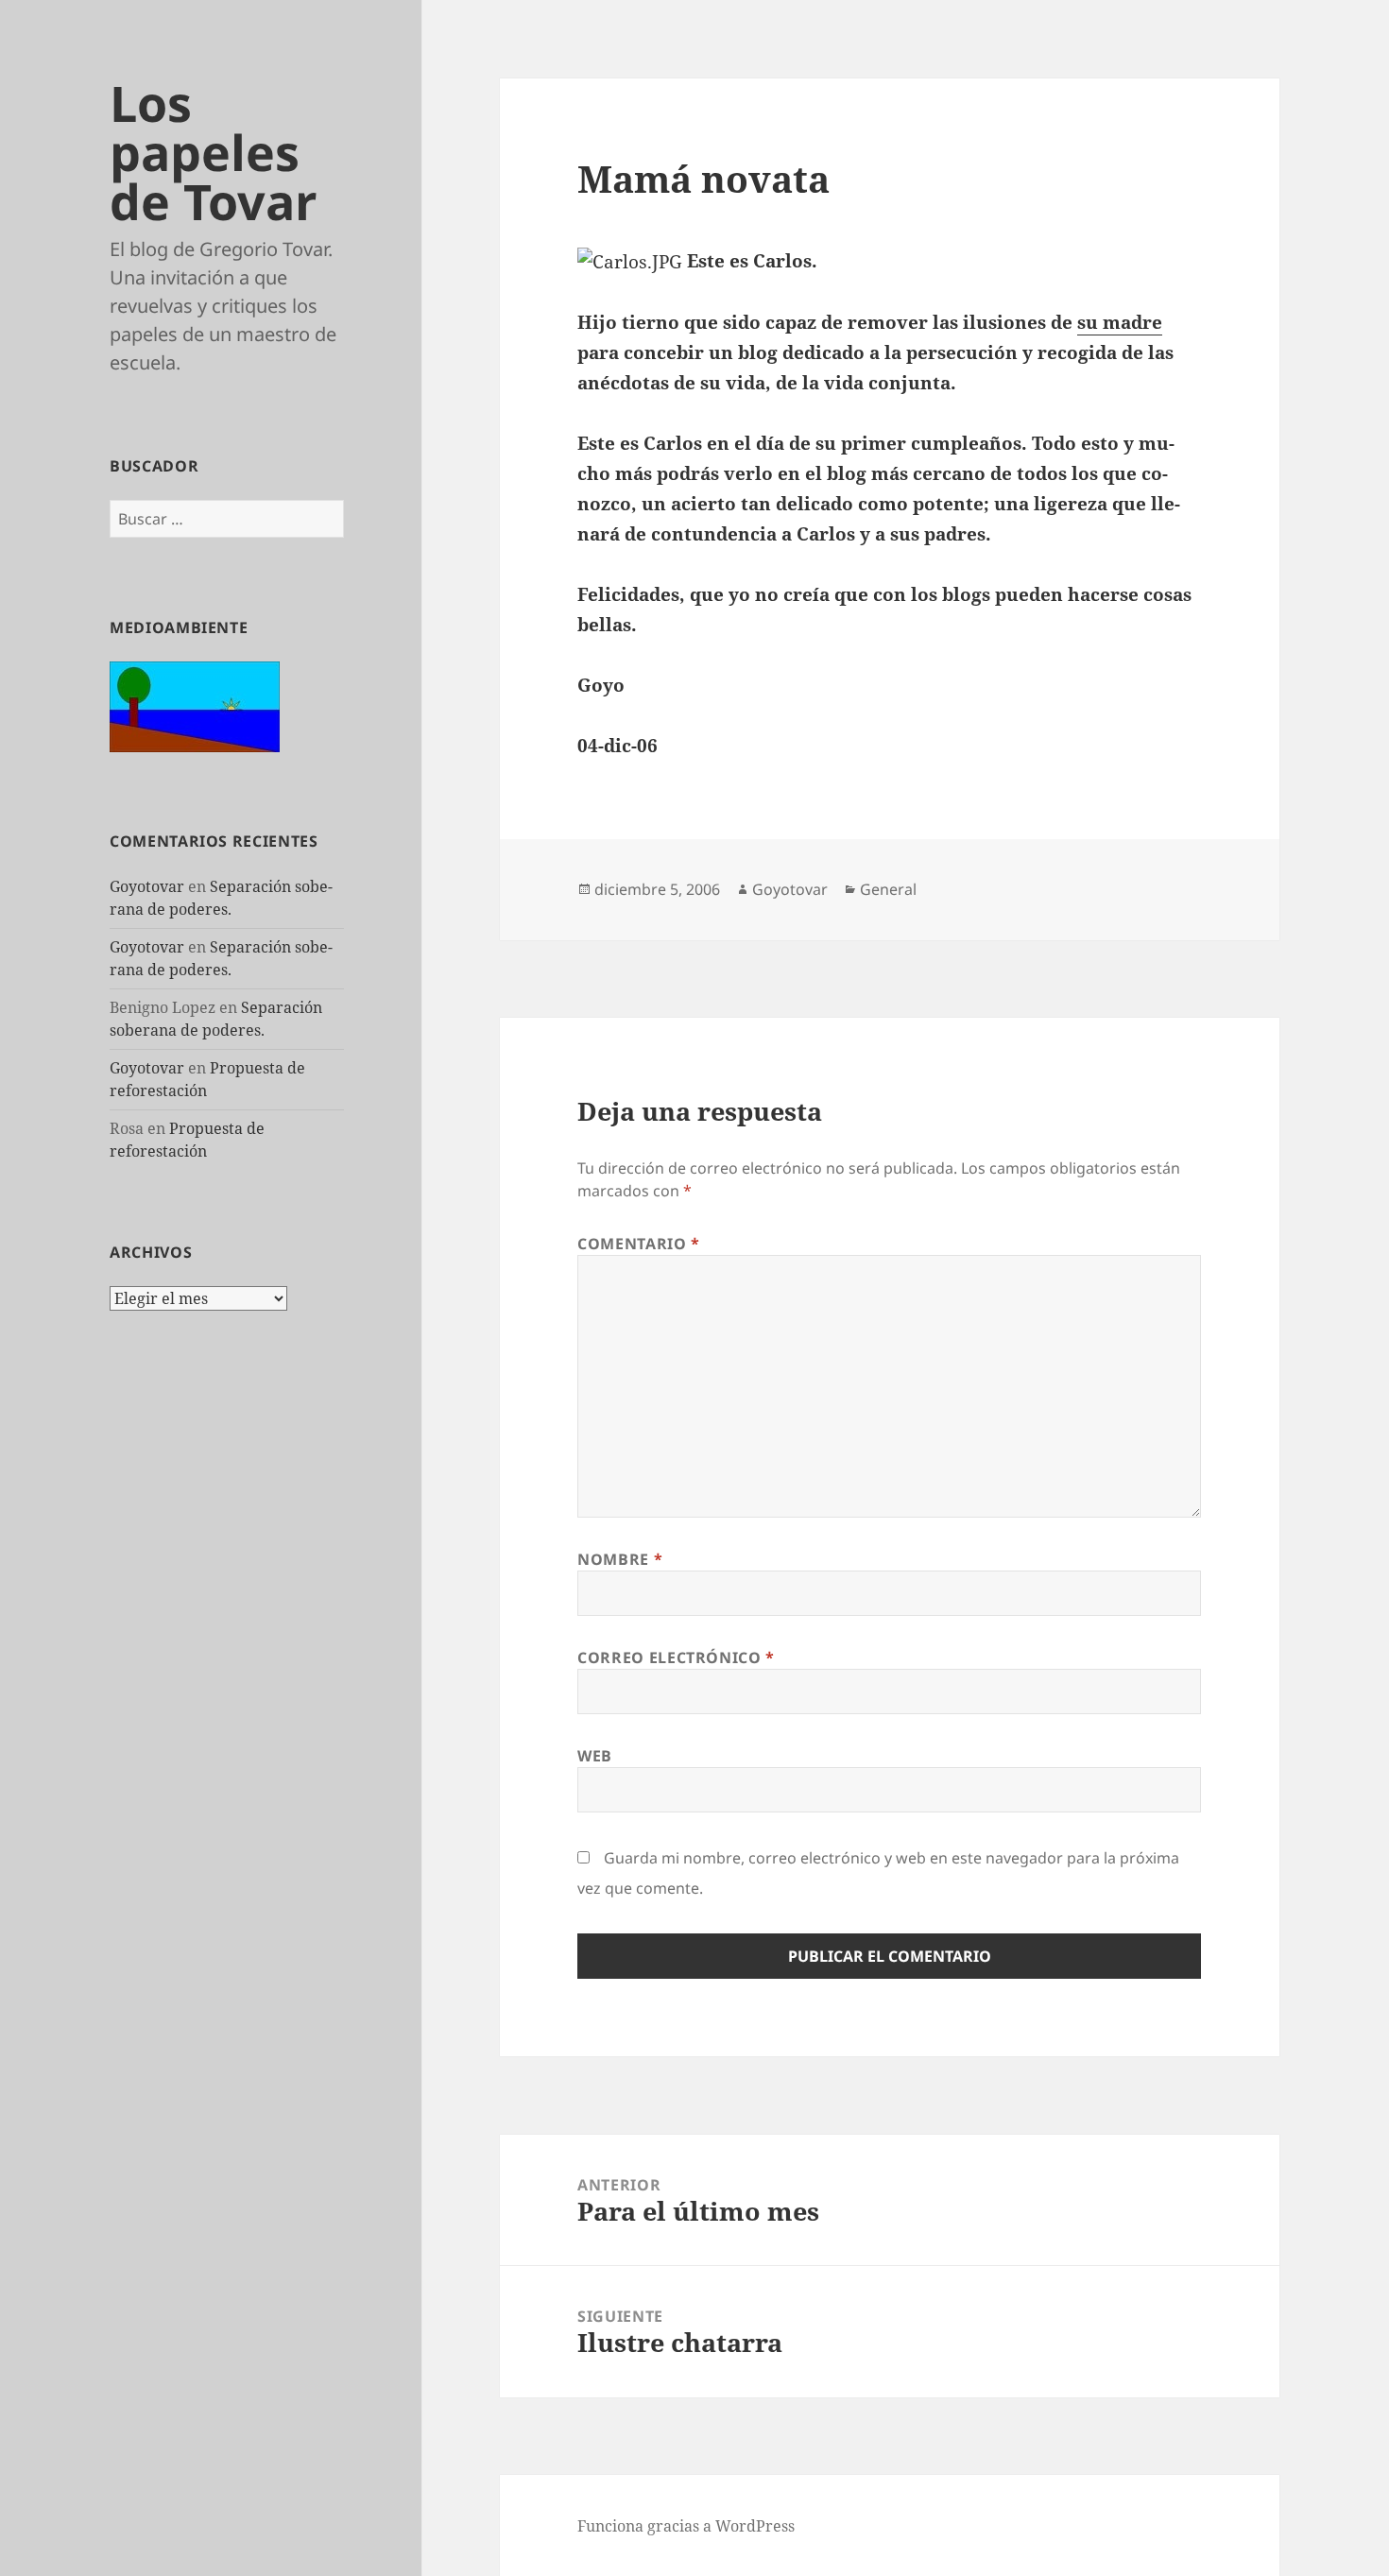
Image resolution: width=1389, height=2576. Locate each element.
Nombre (620, 1559)
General (888, 889)
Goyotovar (147, 886)
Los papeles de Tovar (214, 152)
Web (595, 1756)
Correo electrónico (676, 1657)
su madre (1120, 322)
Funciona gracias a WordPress (686, 2526)
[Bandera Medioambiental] (195, 705)
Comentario (639, 1244)
